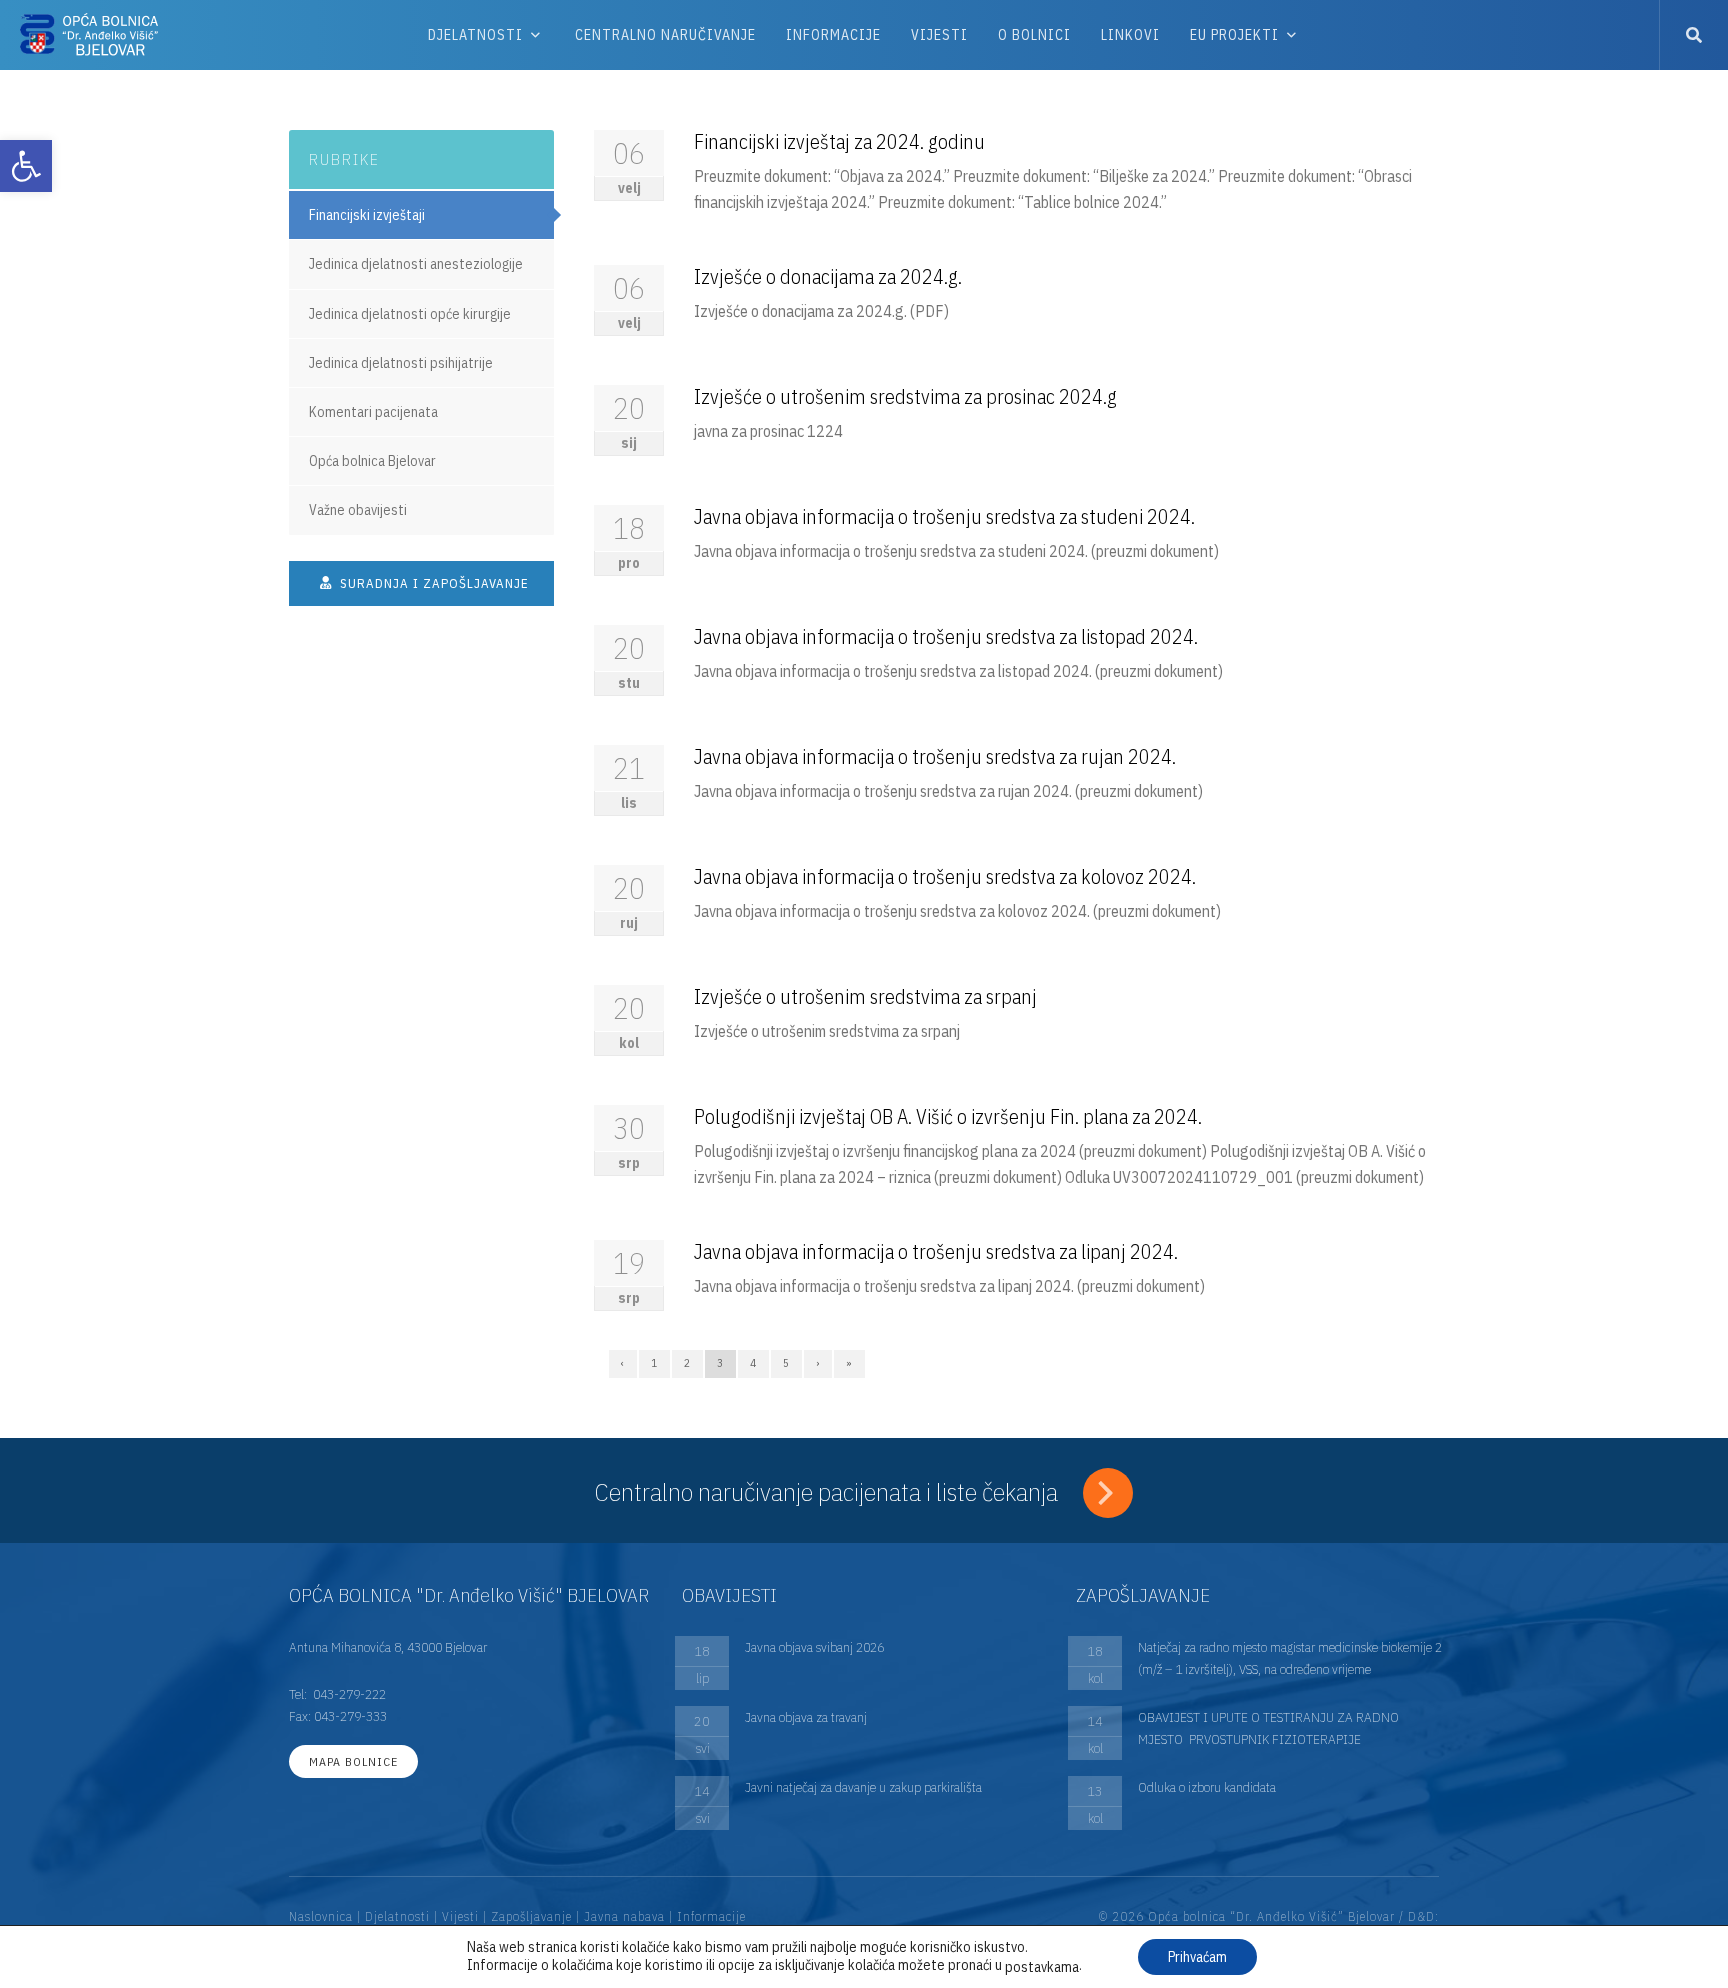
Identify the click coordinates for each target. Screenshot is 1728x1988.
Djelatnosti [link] (475, 35)
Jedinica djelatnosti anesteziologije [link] (416, 264)
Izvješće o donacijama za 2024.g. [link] (828, 276)
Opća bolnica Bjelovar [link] (372, 461)
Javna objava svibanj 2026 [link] (814, 1647)
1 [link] (654, 1363)
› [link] (818, 1363)
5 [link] (786, 1363)
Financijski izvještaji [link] (367, 215)
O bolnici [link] (1034, 35)
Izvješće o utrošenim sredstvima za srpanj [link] (865, 996)
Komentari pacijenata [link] (373, 412)
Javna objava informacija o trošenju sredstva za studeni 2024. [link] (944, 516)
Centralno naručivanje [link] (665, 35)
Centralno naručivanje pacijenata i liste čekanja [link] (829, 1491)
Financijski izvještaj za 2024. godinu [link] (839, 141)
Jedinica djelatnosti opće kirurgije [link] (410, 314)
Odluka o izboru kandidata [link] (1207, 1787)
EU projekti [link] (1234, 35)
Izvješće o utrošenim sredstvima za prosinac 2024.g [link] (905, 396)
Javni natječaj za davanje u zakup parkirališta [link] (863, 1787)
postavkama (1042, 1967)
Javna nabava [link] (624, 1916)
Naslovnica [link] (321, 1916)
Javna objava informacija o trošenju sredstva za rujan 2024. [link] (935, 756)
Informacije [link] (833, 35)
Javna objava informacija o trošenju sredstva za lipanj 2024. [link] (936, 1251)
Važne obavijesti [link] (358, 510)
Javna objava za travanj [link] (806, 1717)
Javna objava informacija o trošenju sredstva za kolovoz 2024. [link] (945, 876)
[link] (26, 166)
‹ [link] (623, 1363)
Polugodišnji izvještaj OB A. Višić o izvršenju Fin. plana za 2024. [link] (948, 1116)
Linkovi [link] (1130, 35)
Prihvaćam (1197, 1957)
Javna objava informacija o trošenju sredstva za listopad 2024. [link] (946, 636)
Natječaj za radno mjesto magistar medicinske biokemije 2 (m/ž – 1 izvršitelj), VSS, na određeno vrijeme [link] (1290, 1658)
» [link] (849, 1363)
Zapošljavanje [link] (531, 1916)
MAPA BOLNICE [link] (353, 1761)
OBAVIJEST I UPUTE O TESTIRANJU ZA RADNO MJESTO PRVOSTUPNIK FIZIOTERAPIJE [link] (1268, 1728)
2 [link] (687, 1363)
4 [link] (753, 1363)
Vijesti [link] (939, 35)
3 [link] (720, 1363)
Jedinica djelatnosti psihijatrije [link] (401, 363)
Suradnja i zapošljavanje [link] (432, 583)
